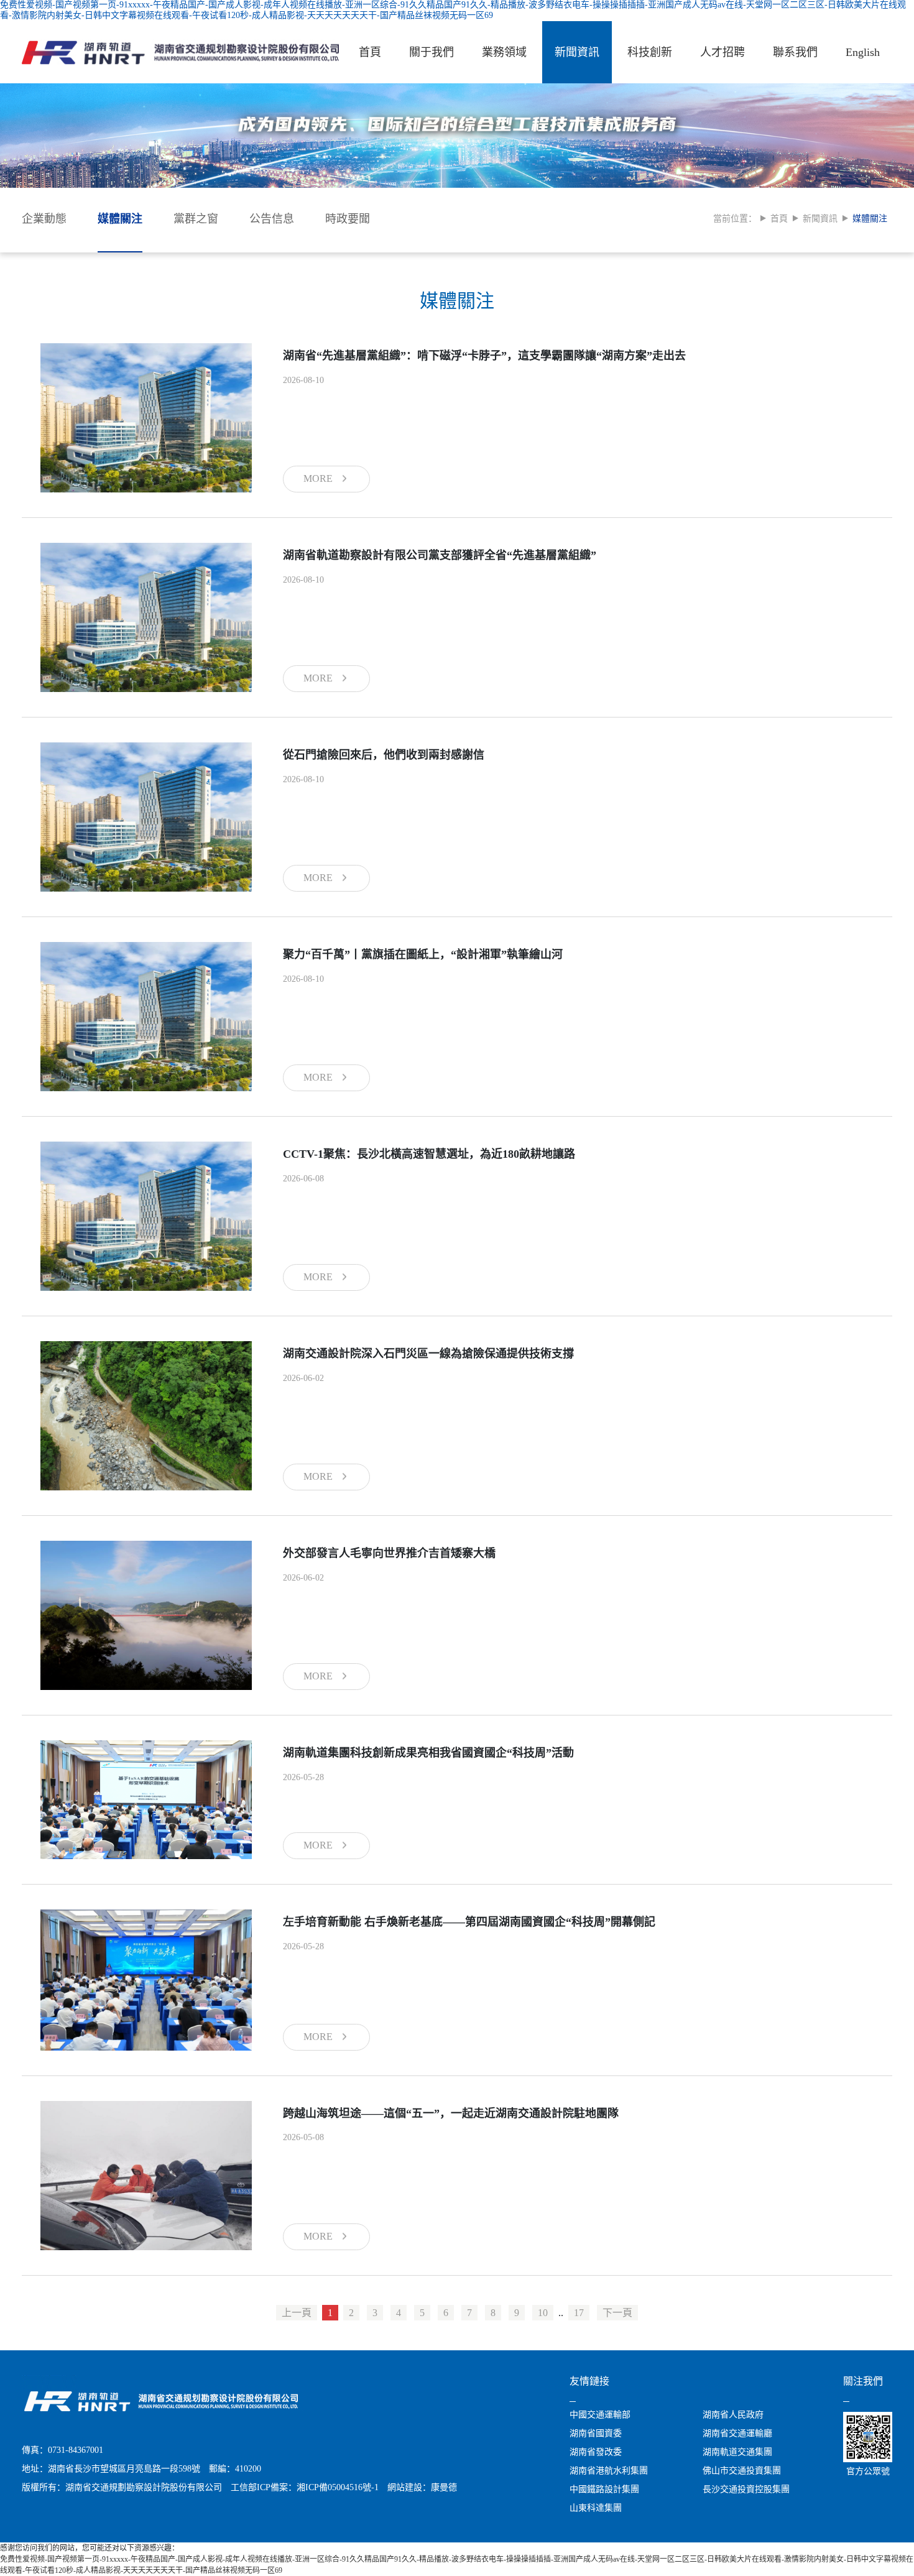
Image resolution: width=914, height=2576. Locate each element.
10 (543, 2313)
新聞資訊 (577, 52)
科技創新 (650, 52)
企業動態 (44, 219)
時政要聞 (348, 219)
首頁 (370, 52)
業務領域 (504, 52)
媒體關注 (120, 219)
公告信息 (272, 219)
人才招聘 (722, 52)
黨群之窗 (196, 219)
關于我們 (432, 52)
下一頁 (617, 2313)
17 (579, 2313)
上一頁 (297, 2313)
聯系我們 (795, 52)
